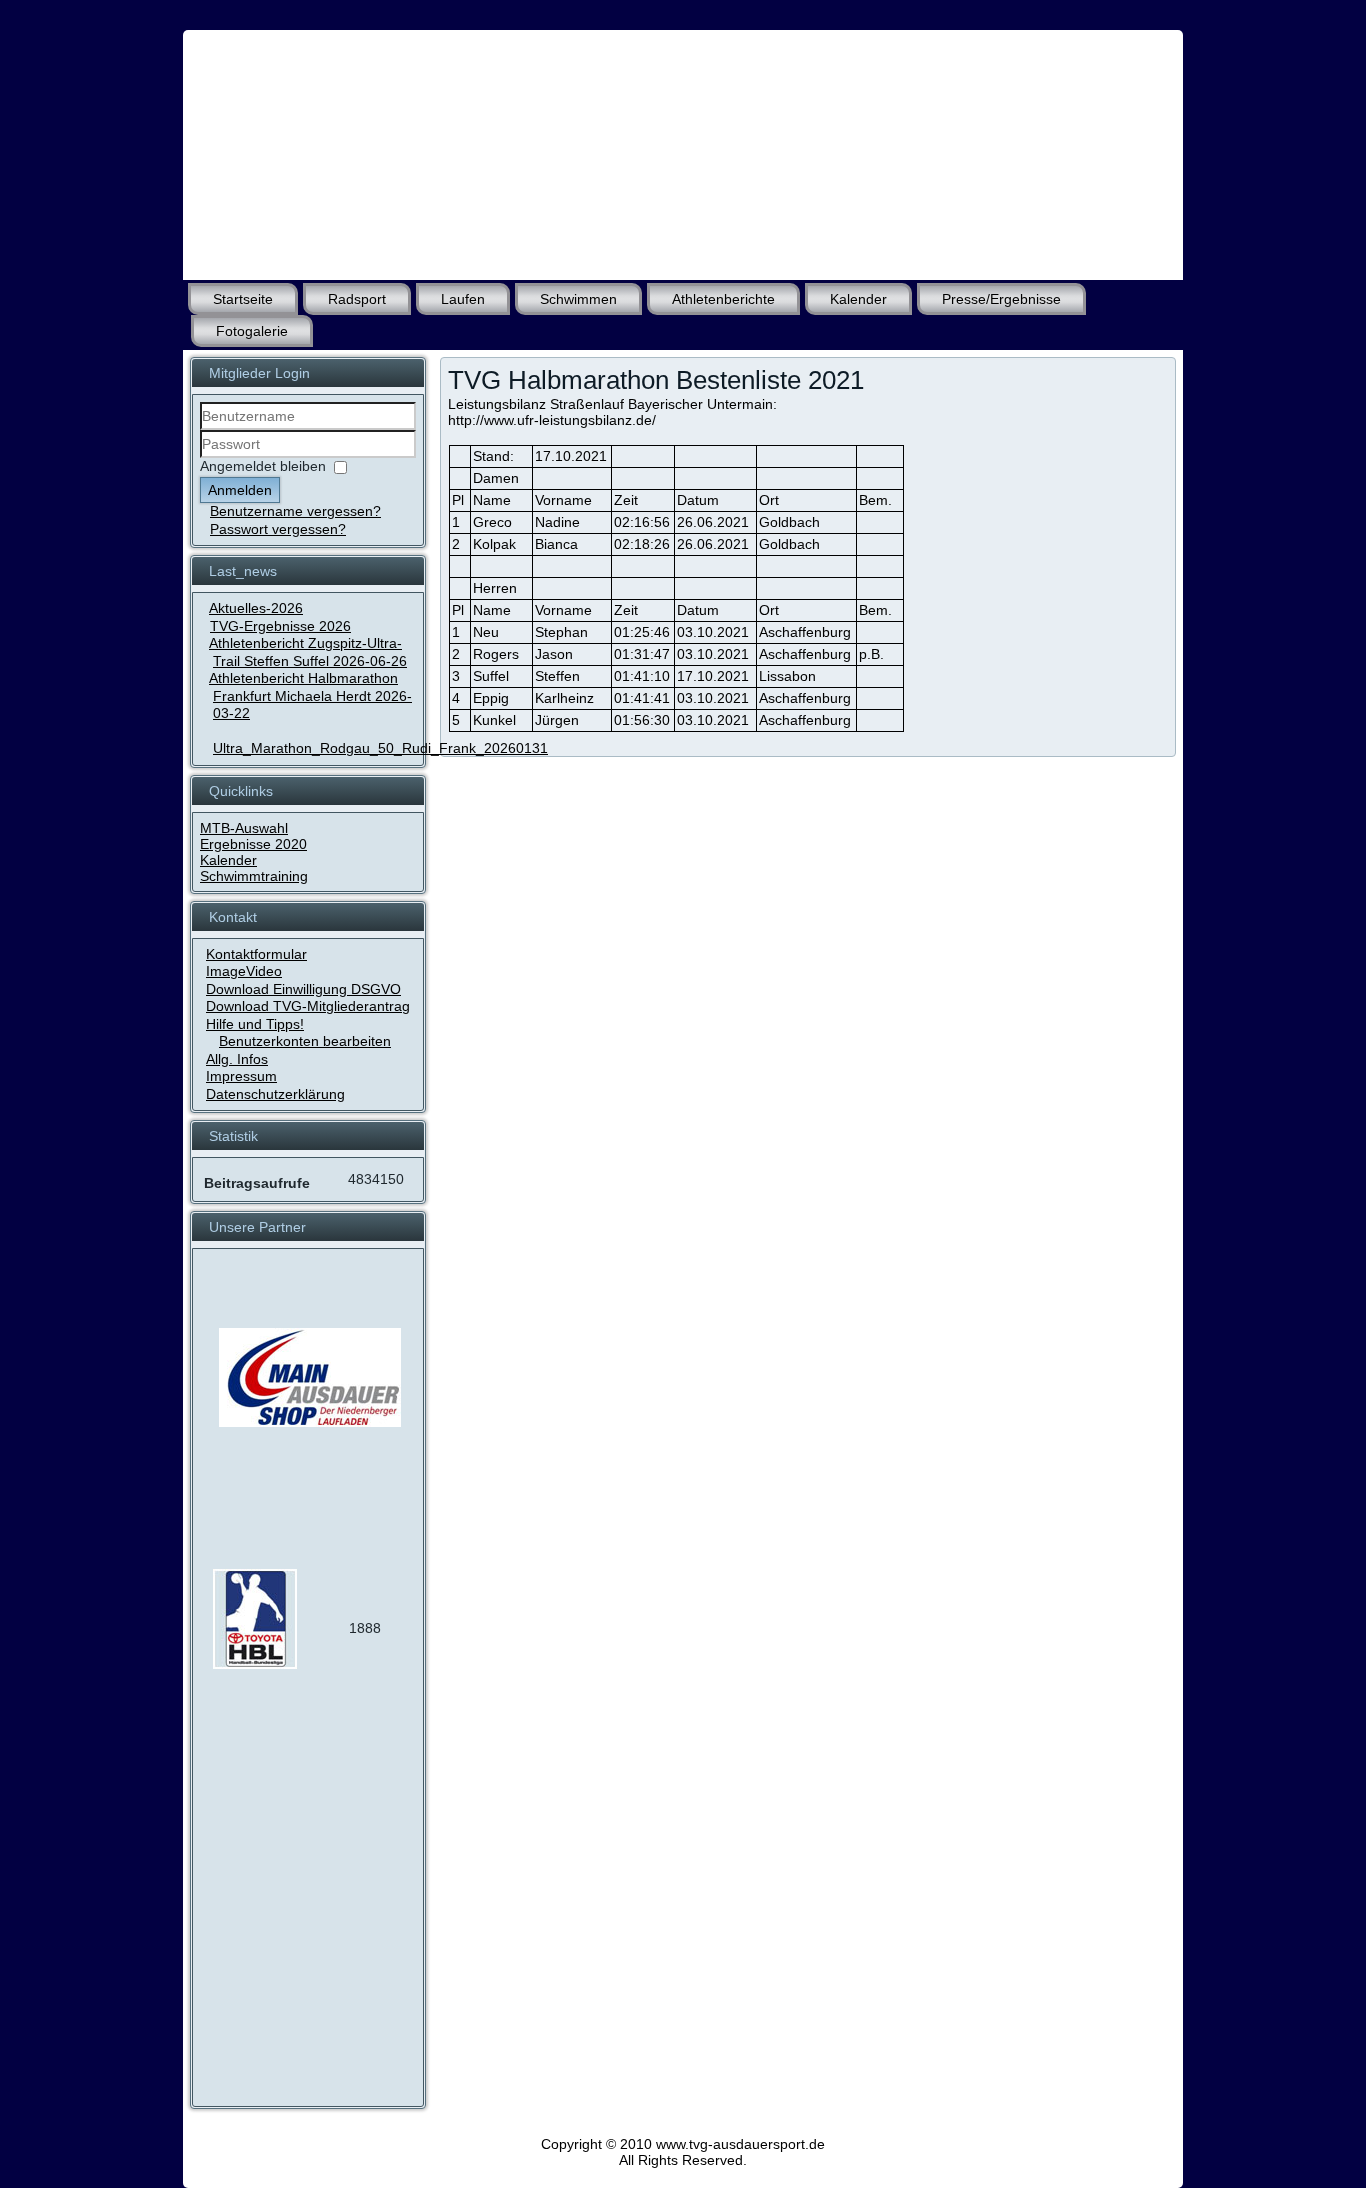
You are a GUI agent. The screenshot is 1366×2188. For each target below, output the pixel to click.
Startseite (243, 299)
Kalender (858, 299)
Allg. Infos (237, 1059)
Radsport (357, 299)
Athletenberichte (723, 299)
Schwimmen (578, 299)
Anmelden (240, 490)
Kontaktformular (256, 954)
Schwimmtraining (254, 876)
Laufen (463, 299)
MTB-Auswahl (244, 828)
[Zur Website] (255, 1664)
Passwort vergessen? (278, 529)
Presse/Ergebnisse (1001, 299)
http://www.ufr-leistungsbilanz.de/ (552, 420)
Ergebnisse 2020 (253, 844)
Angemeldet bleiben (263, 466)
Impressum (241, 1076)
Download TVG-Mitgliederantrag (308, 1006)
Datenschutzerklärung (275, 1094)
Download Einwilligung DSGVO (303, 989)
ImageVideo (244, 971)
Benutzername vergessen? (295, 511)
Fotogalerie (252, 331)
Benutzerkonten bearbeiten (305, 1041)
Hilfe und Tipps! (255, 1024)
